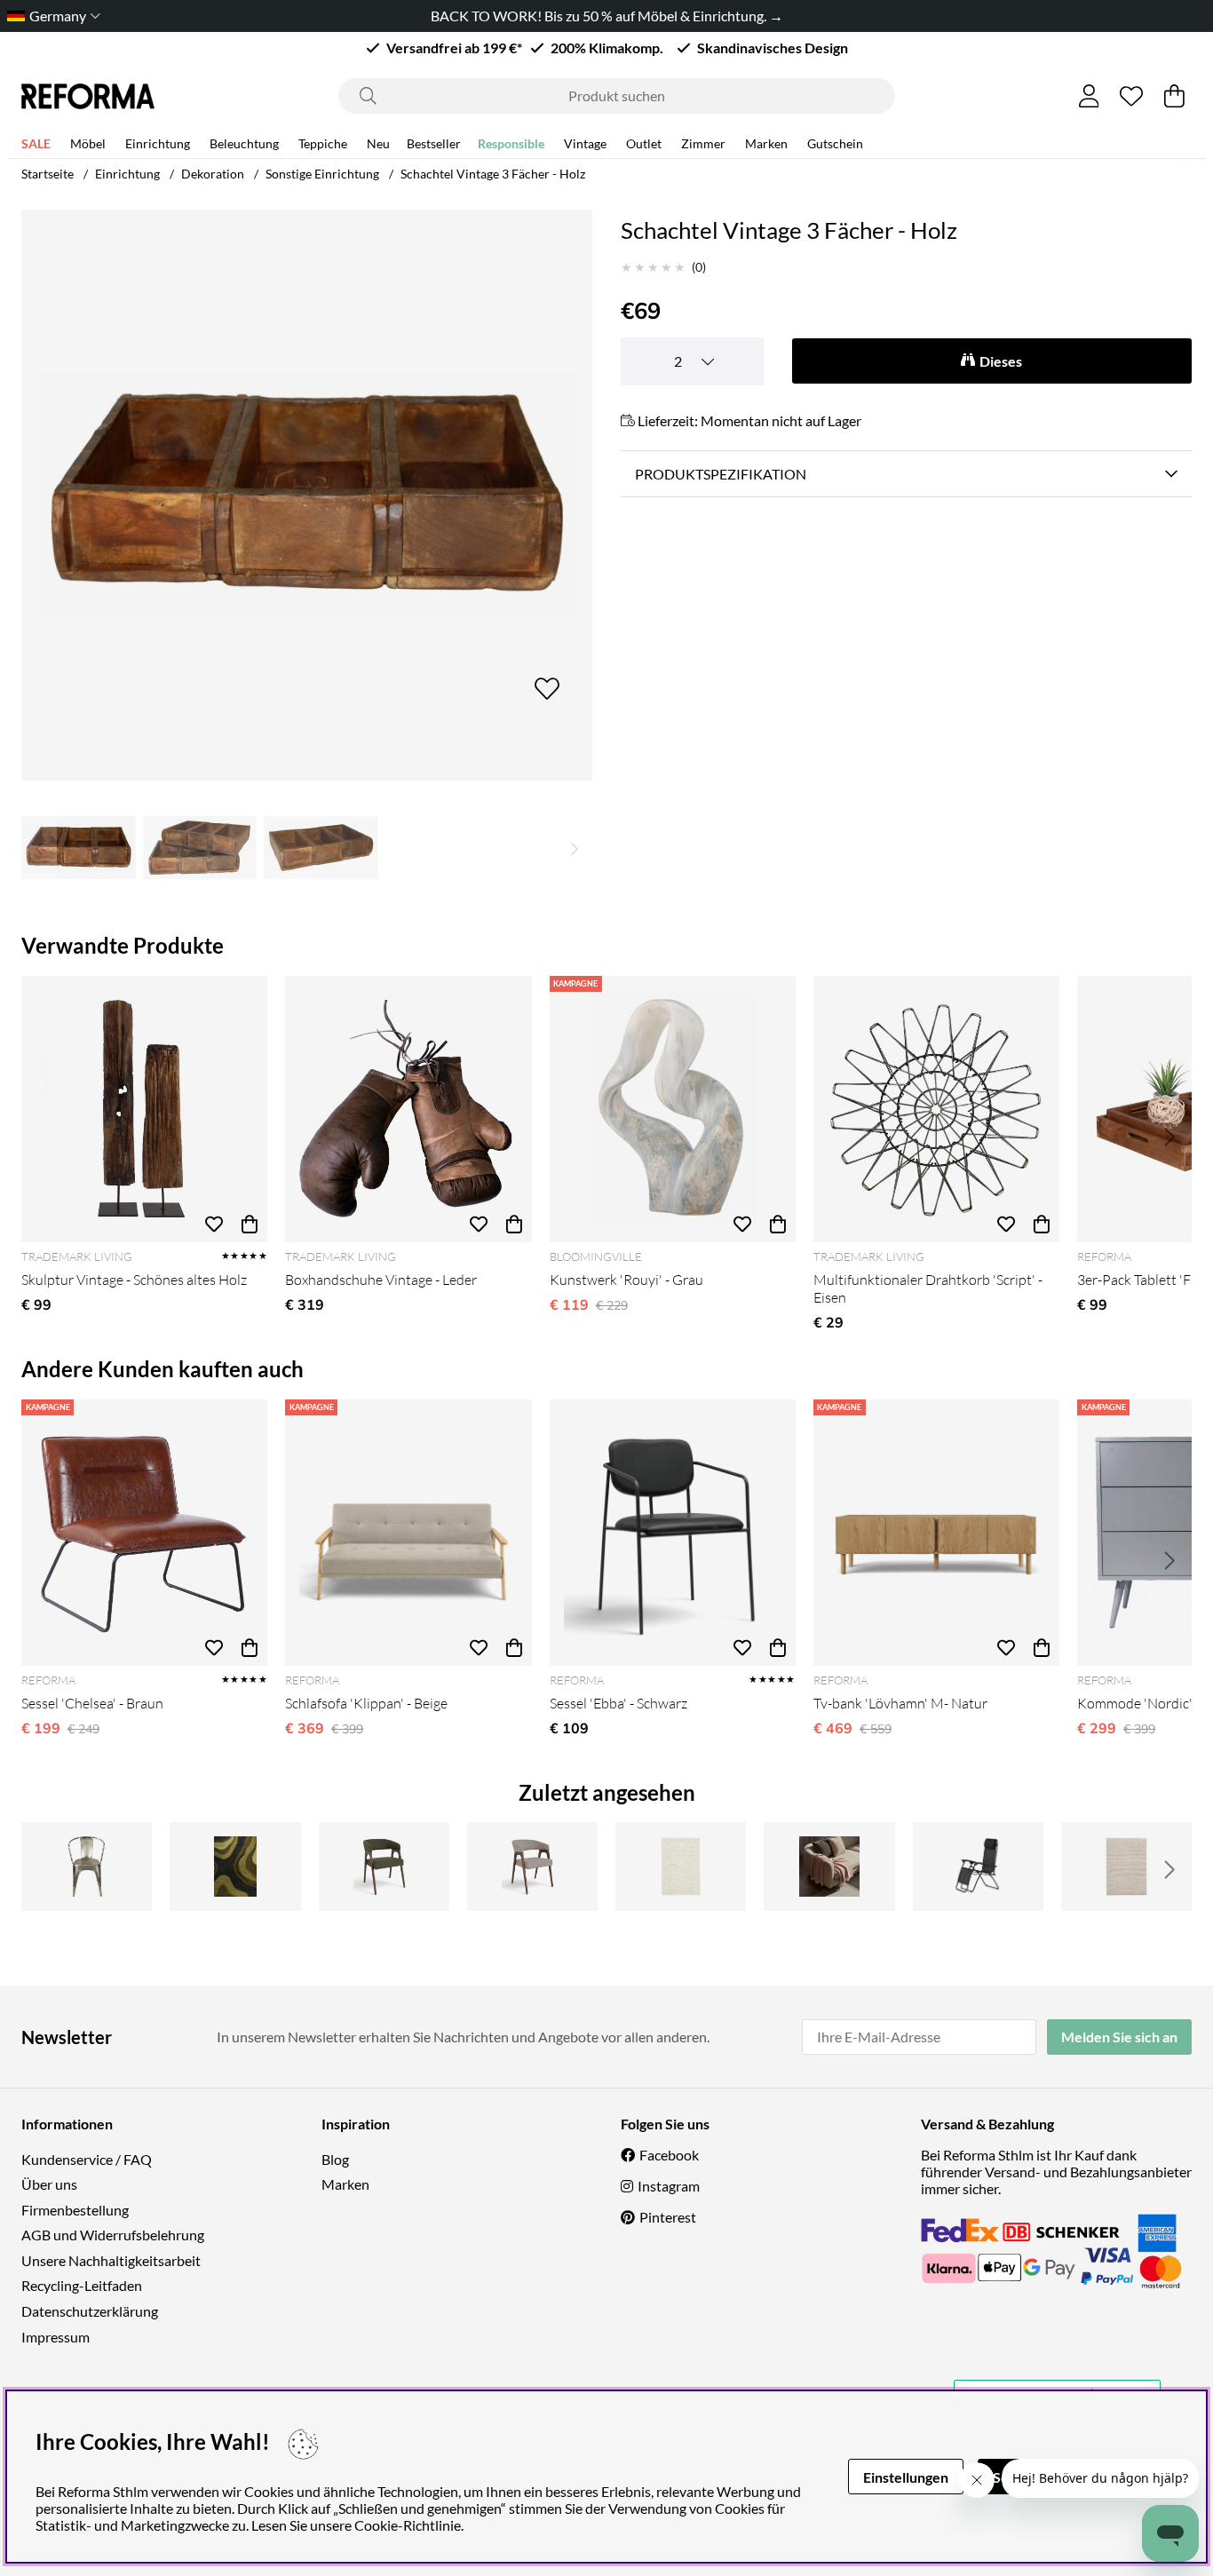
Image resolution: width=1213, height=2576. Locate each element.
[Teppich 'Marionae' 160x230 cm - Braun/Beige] (235, 1867)
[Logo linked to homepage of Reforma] (88, 96)
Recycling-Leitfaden (82, 2285)
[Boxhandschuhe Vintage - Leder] (408, 1109)
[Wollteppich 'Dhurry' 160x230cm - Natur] (681, 1867)
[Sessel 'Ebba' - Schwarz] (673, 1533)
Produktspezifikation (721, 474)
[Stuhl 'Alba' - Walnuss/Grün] (384, 1867)
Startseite (48, 174)
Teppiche (323, 143)
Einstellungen (906, 2477)
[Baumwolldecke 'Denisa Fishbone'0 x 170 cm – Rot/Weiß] (829, 1867)
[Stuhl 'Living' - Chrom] (87, 1867)
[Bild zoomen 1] (307, 495)
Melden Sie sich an (1119, 2037)
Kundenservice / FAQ (87, 2159)
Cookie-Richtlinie (408, 2525)
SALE (36, 143)
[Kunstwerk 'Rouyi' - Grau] (673, 1109)
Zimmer (703, 143)
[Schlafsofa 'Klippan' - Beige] (408, 1533)
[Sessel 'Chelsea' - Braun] (144, 1533)
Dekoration (213, 174)
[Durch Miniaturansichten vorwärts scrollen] (575, 848)
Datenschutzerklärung (90, 2311)
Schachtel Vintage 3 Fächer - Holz (493, 174)
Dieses (1001, 361)
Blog (335, 2159)
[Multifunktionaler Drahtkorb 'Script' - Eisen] (936, 1109)
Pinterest (668, 2217)
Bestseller (434, 143)
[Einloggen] (1089, 96)
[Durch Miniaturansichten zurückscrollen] (39, 848)
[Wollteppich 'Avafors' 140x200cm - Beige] (1126, 1867)
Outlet (644, 143)
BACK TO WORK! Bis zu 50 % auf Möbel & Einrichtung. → (607, 16)
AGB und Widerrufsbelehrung (113, 2235)
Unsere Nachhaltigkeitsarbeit (111, 2260)
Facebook (669, 2155)
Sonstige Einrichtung (322, 174)
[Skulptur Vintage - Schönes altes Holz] (144, 1109)
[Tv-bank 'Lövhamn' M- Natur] (936, 1533)
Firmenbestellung (75, 2210)
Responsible (511, 143)
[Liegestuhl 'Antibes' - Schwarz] (978, 1867)
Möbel (88, 143)
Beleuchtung (244, 143)
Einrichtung (158, 143)
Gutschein (835, 143)
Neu (378, 143)
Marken (766, 143)
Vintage (585, 143)
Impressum (55, 2337)
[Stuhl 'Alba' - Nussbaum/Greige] (532, 1867)
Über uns (49, 2184)
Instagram (669, 2186)
